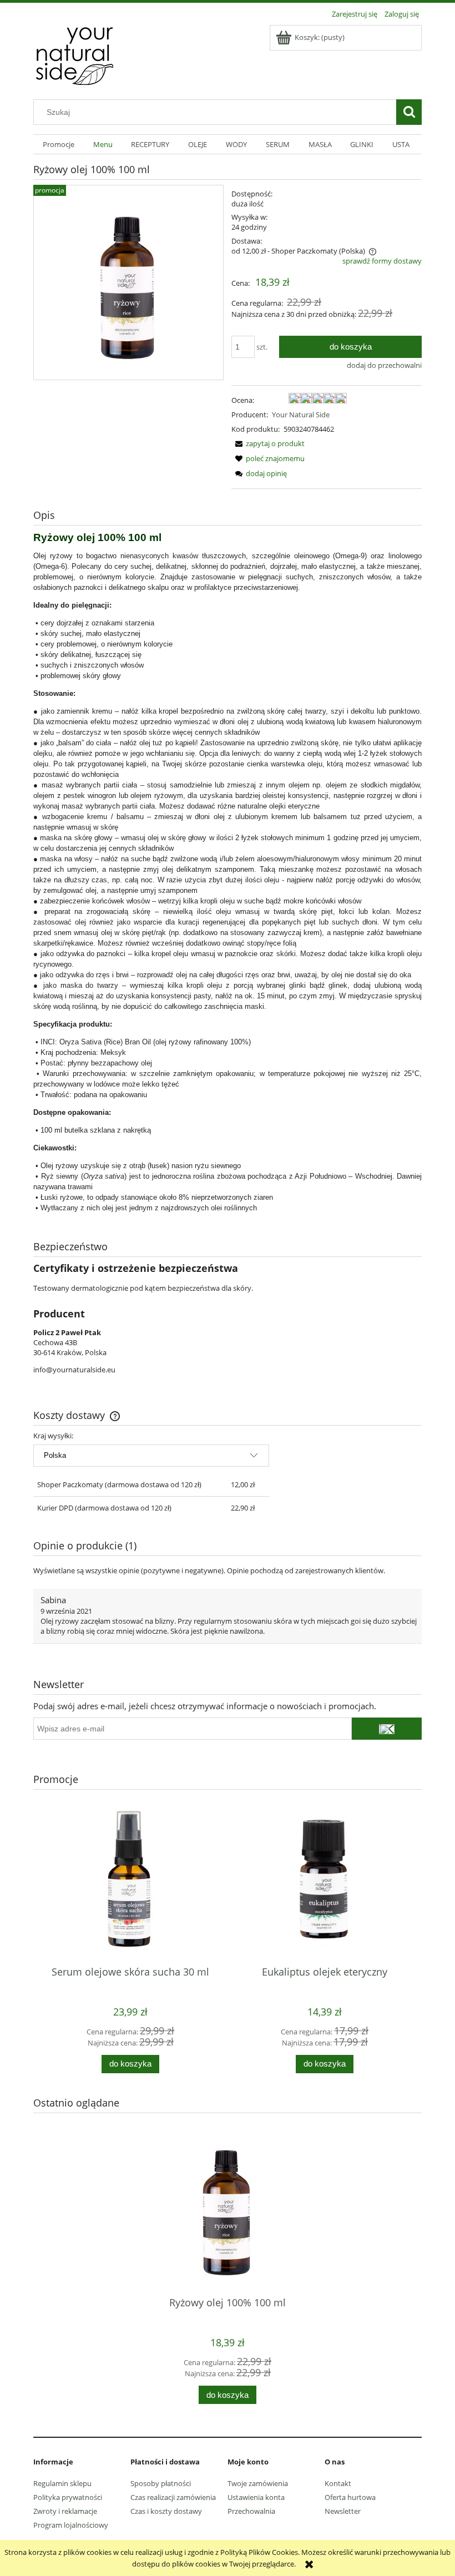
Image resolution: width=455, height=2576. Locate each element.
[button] (268, 443)
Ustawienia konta (256, 2497)
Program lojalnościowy (71, 2525)
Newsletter (343, 2511)
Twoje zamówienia (258, 2483)
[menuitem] (59, 145)
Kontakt (338, 2483)
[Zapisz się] (387, 1729)
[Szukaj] (409, 112)
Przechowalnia (251, 2511)
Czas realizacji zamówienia (173, 2497)
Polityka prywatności (68, 2497)
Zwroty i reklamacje (65, 2511)
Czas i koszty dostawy (166, 2511)
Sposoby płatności (161, 2483)
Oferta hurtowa (350, 2497)
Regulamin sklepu (62, 2483)
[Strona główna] (75, 54)
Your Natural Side (301, 415)
